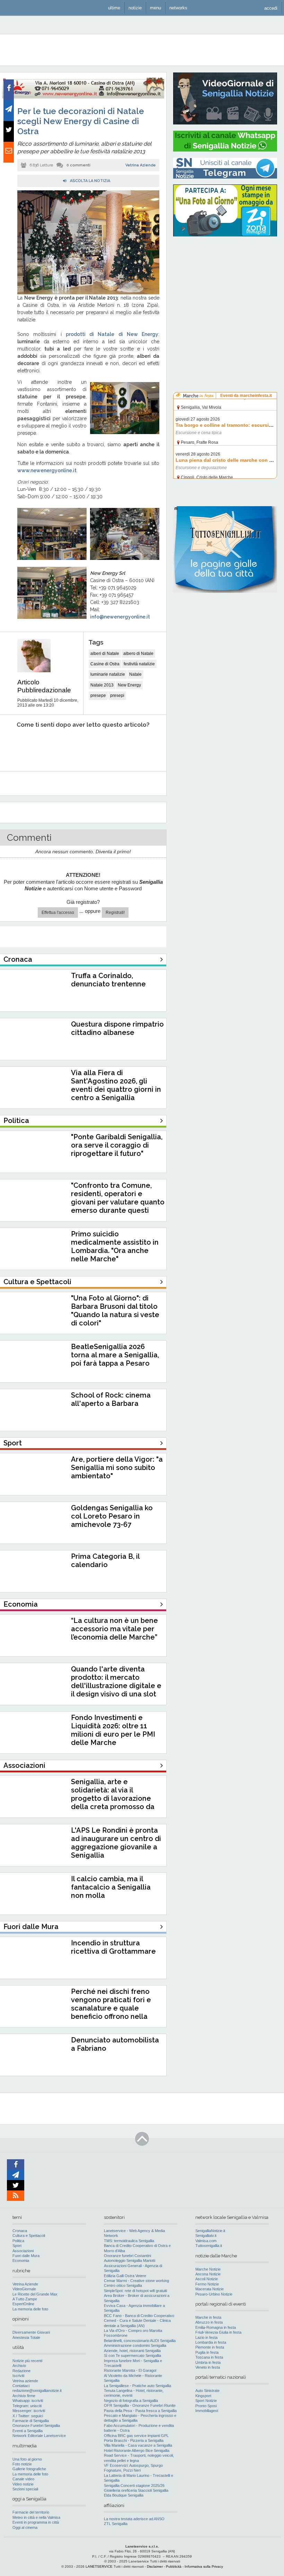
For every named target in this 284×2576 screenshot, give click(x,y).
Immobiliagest (207, 2411)
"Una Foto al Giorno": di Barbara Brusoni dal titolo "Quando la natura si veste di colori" (115, 1311)
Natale (135, 674)
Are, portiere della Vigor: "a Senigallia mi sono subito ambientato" (117, 1468)
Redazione (21, 2371)
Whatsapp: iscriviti (28, 2401)
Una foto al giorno (27, 2459)
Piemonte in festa (210, 2347)
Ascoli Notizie (207, 2279)
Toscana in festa (209, 2357)
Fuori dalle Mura (26, 2256)
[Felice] (109, 746)
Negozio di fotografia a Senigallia (131, 2401)
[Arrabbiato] (14, 746)
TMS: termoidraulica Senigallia (129, 2241)
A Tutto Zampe (25, 2299)
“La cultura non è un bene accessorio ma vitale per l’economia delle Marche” (114, 1629)
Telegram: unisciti (27, 2406)
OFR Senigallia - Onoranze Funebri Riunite (140, 2405)
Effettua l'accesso (58, 913)
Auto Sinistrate (207, 2391)
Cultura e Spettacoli (29, 2236)
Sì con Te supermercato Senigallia (132, 2355)
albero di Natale (138, 654)
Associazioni (23, 2251)
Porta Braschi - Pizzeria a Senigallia (134, 2440)
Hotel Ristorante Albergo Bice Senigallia (137, 2450)
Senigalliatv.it (206, 2236)
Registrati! (115, 913)
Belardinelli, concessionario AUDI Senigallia (140, 2341)
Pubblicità (174, 2566)
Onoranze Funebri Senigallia (36, 2426)
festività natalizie (139, 664)
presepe (98, 695)
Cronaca (20, 2231)
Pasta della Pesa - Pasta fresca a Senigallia (140, 2411)
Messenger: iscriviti (29, 2411)
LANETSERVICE (99, 2566)
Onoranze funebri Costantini (127, 2256)
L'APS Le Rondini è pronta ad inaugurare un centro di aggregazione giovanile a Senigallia (116, 1843)
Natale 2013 (102, 685)
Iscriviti (18, 2376)
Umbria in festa (208, 2362)
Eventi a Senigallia (28, 2431)
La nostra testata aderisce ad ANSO (134, 2519)
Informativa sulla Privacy (204, 2566)
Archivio (19, 2366)
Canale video (23, 2479)
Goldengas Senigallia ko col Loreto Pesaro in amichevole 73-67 (112, 1516)
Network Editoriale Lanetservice (39, 2436)
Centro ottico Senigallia (123, 2285)
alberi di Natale (105, 654)
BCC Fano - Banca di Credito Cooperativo (139, 2316)
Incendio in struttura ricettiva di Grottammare (113, 1947)
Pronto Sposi (206, 2406)
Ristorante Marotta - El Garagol (130, 2370)
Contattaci (21, 2386)
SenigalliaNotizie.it (210, 2231)
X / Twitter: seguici (28, 2416)
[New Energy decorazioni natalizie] (83, 97)
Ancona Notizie (208, 2274)
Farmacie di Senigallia (31, 2421)
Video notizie (23, 2484)
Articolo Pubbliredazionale (44, 686)
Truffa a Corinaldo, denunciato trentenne (108, 980)
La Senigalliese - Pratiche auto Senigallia (137, 2386)
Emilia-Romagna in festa (216, 2327)
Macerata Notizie (210, 2289)
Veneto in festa (208, 2367)
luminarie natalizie (108, 674)
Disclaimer (155, 2566)
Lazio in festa (206, 2337)
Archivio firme (24, 2396)
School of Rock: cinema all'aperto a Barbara (111, 1399)
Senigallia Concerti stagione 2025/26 (134, 2486)
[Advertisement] (225, 286)
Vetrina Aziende (141, 165)
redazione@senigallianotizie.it (37, 2391)
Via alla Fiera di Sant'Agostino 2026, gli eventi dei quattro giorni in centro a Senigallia (116, 1085)
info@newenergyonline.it (120, 617)
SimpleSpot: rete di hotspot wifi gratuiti (135, 2291)
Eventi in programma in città (36, 2522)
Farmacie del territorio (31, 2512)
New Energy (129, 685)
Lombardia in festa (211, 2342)
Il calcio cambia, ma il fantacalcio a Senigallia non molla (111, 1887)
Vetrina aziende (25, 2381)
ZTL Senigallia (116, 2524)
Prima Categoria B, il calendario (105, 1561)
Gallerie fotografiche (29, 2469)
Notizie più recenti (27, 2361)
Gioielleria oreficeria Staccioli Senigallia (136, 2490)
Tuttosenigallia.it (209, 2246)
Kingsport (203, 2396)
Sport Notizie (206, 2401)
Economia (21, 2261)
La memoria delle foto (30, 2309)
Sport (17, 2246)
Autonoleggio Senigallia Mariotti (130, 2261)
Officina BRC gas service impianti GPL (136, 2436)
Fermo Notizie (207, 2284)
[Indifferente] (77, 746)
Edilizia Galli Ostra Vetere (125, 2276)
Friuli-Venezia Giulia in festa (218, 2332)
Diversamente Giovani (31, 2332)
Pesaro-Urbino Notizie (214, 2294)
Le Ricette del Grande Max (35, 2294)
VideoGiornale (24, 2289)
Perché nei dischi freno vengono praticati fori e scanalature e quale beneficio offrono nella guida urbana (111, 2008)
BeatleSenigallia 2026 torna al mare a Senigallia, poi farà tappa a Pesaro (115, 1355)
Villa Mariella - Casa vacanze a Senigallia (138, 2445)
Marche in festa (208, 2317)
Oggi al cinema (25, 2527)
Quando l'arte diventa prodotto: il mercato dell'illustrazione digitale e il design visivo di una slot (116, 1682)
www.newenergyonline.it (47, 470)
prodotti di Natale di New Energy (112, 334)
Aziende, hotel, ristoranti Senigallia (132, 2351)
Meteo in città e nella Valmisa (36, 2517)
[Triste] (46, 746)
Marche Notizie (208, 2269)
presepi (117, 695)
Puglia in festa (207, 2352)
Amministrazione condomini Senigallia (135, 2345)
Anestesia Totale (26, 2337)
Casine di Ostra (105, 664)
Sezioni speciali (25, 2489)
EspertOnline (23, 2304)
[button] (271, 8)
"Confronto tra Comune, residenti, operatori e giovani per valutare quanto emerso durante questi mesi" (118, 1202)
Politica (18, 2241)
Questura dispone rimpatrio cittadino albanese (117, 1028)
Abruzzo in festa (209, 2322)
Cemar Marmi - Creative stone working (136, 2281)
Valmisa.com (206, 2241)
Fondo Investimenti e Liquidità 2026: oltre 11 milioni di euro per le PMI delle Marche (113, 1730)
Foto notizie (22, 2464)
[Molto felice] (141, 746)
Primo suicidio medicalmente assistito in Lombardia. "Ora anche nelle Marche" (115, 1246)
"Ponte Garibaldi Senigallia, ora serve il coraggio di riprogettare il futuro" (117, 1145)
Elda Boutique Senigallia (124, 2495)
